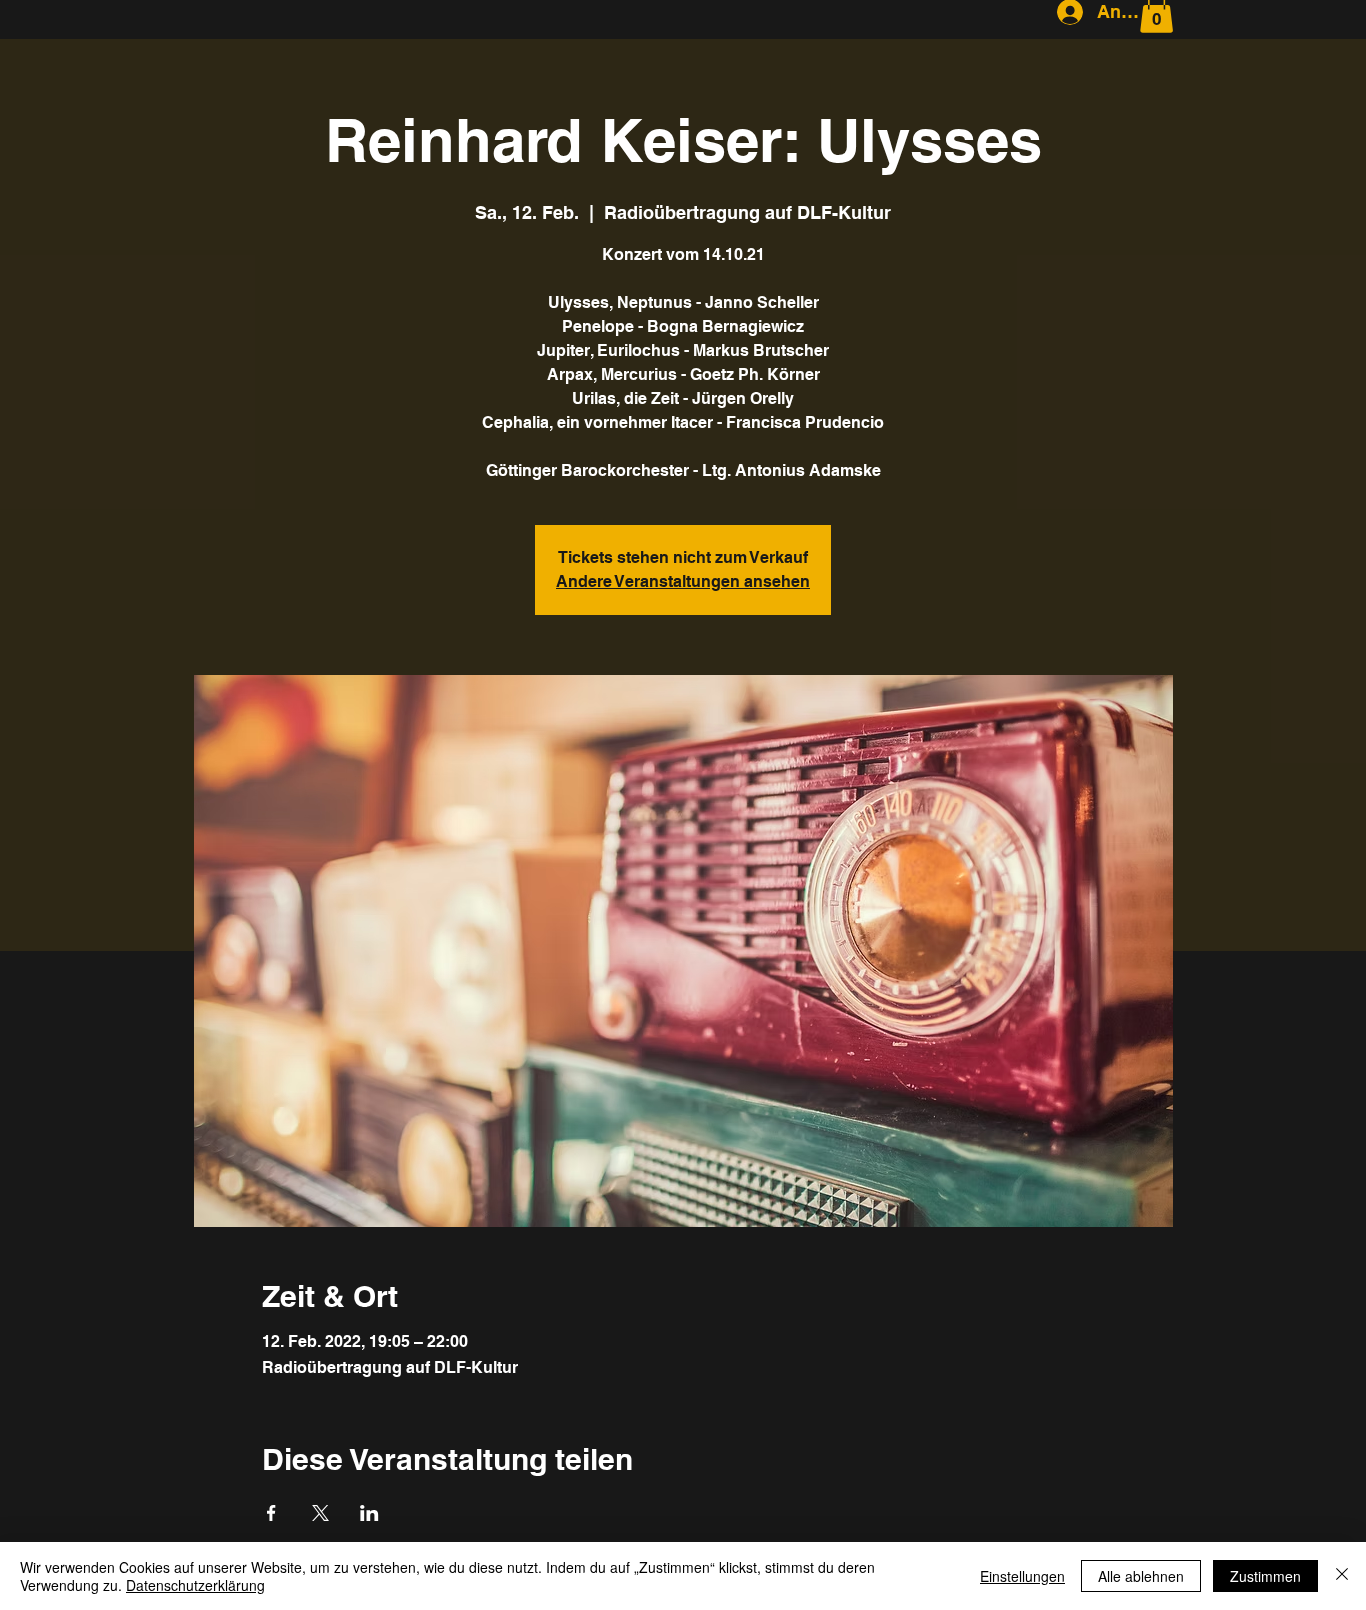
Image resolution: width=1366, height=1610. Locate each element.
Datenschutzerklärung (195, 1585)
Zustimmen (1265, 1576)
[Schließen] (1342, 1576)
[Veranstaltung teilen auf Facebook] (271, 1513)
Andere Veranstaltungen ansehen (683, 581)
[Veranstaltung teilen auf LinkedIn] (369, 1513)
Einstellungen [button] (1022, 1576)
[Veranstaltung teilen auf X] (320, 1513)
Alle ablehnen (1141, 1576)
